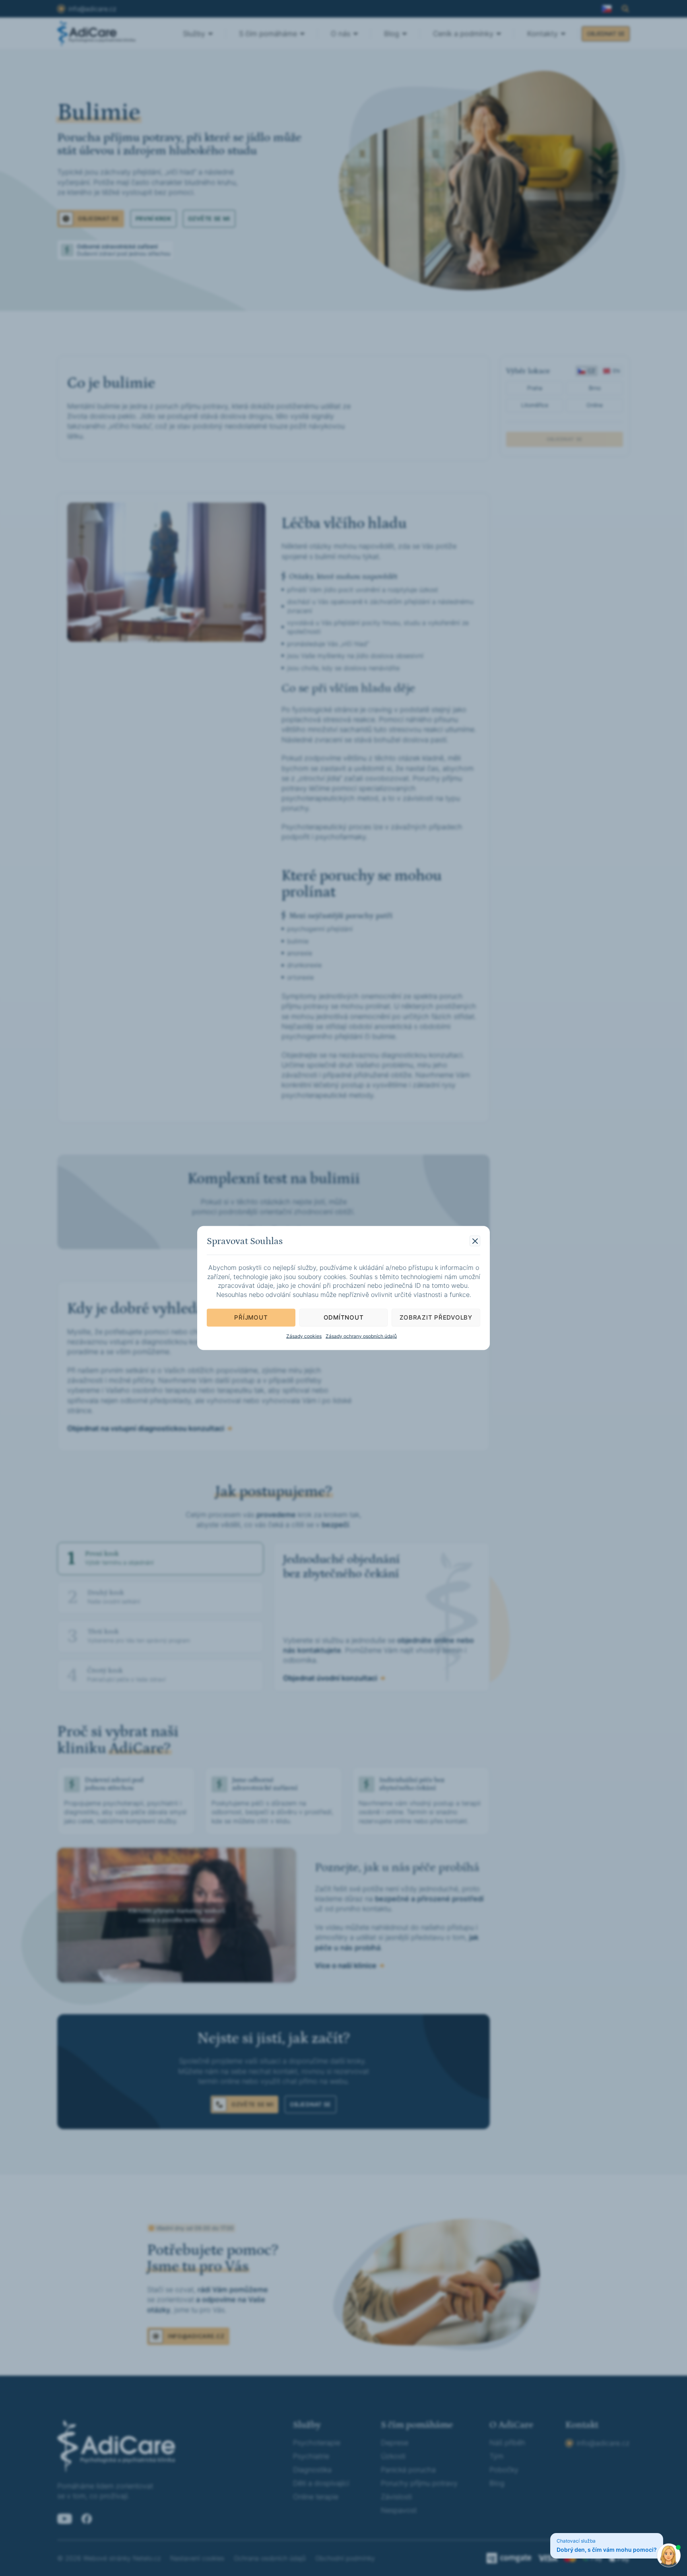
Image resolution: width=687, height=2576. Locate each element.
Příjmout (251, 1317)
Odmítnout (344, 1317)
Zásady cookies (304, 1336)
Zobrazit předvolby (436, 1317)
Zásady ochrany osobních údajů (361, 1336)
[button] (475, 1241)
